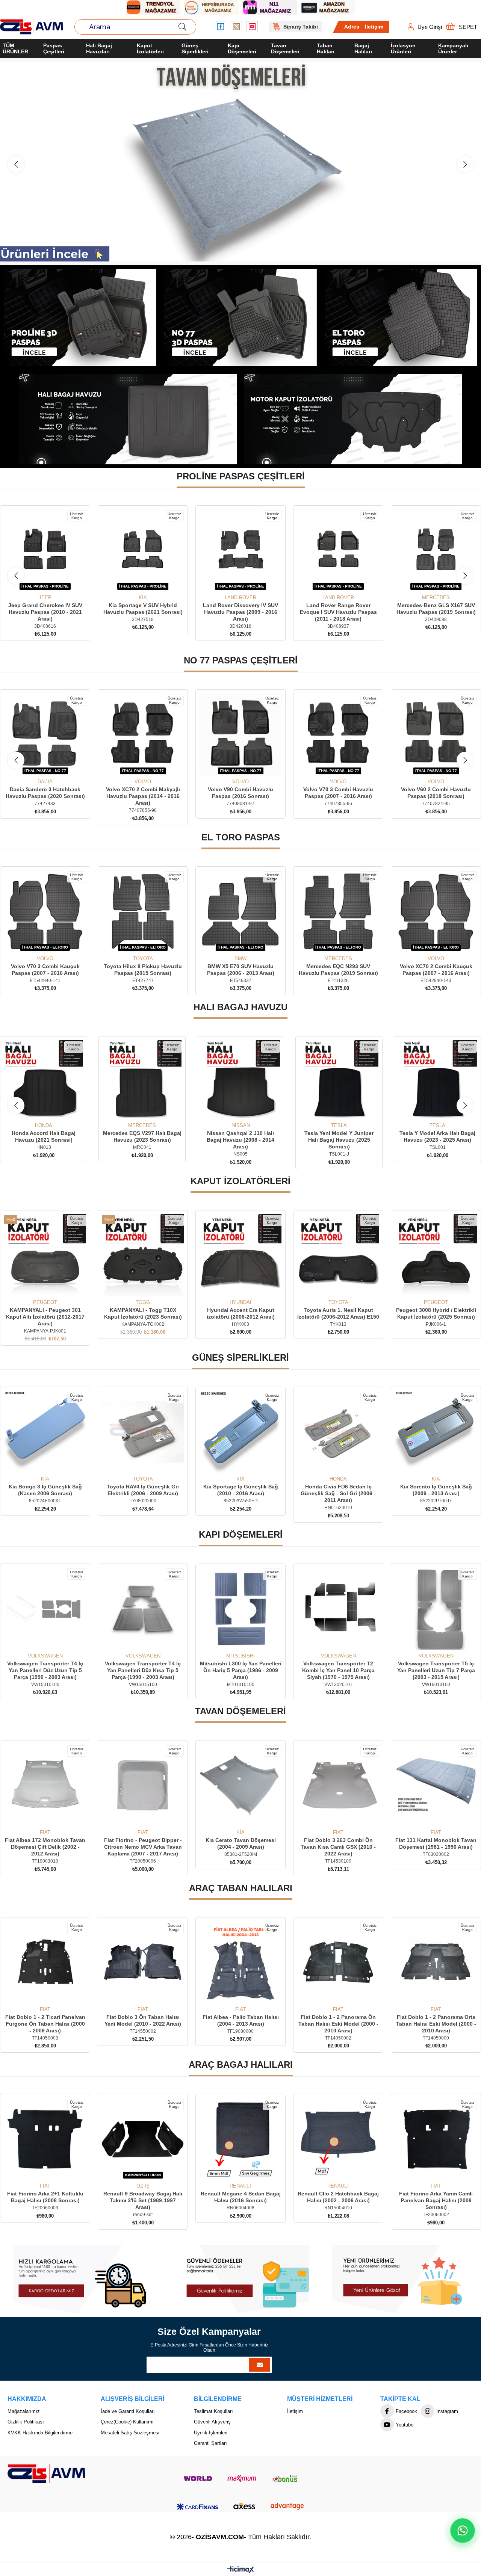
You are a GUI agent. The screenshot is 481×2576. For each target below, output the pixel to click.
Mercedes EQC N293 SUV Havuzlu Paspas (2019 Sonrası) (241, 970)
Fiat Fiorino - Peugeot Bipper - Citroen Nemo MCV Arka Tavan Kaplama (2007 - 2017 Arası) (45, 1847)
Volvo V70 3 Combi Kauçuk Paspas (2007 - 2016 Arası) (436, 970)
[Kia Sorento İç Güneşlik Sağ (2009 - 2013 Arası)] (338, 1432)
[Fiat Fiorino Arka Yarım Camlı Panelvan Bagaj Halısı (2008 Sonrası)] (338, 2139)
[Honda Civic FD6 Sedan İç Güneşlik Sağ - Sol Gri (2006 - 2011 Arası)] (240, 1432)
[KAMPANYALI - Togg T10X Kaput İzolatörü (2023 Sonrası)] (45, 1255)
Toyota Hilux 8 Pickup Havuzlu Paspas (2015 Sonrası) (45, 970)
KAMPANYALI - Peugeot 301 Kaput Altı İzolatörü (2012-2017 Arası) (436, 1317)
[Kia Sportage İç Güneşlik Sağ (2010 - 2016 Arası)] (143, 1432)
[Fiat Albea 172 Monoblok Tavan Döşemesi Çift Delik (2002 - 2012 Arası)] (436, 1785)
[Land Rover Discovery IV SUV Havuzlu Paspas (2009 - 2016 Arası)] (45, 550)
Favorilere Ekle (37, 581)
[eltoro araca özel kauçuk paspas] (401, 318)
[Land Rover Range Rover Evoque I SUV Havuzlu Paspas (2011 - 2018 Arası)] (143, 550)
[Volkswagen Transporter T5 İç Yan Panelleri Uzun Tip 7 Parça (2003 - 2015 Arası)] (338, 1609)
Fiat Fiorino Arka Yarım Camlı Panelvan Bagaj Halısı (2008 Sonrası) (338, 2200)
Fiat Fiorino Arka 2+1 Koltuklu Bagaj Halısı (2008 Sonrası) (436, 2197)
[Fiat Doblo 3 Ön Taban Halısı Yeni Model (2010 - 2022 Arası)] (45, 1962)
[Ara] (182, 27)
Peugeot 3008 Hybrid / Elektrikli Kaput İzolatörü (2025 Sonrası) (338, 1313)
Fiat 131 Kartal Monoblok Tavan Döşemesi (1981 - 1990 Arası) (338, 1843)
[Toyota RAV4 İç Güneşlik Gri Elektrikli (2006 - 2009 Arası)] (45, 1432)
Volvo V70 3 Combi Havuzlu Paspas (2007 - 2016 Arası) (240, 793)
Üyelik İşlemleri (211, 2433)
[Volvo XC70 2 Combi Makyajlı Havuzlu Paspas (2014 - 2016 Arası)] (45, 734)
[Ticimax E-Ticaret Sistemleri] (241, 2570)
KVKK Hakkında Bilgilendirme (40, 2433)
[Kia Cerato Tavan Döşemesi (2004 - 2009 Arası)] (143, 1785)
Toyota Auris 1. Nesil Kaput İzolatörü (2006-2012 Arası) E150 (240, 1313)
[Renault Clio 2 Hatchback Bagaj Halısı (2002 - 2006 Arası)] (240, 2139)
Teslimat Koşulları (213, 2411)
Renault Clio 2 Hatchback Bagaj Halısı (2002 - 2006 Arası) (240, 2197)
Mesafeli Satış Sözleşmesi (130, 2433)
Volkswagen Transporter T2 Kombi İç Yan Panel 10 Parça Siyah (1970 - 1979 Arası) (241, 1670)
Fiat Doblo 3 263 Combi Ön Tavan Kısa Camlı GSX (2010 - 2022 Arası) (240, 1847)
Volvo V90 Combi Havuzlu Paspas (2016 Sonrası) (143, 793)
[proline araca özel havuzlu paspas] (80, 318)
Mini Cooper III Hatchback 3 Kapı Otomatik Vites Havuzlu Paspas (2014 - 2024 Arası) (436, 612)
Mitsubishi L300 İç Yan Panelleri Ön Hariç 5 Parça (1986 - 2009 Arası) (143, 1670)
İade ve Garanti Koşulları (128, 2411)
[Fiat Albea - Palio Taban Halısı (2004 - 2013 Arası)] (143, 1962)
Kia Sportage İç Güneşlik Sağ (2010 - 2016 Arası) (143, 1490)
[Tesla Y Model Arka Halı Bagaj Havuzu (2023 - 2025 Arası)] (339, 1080)
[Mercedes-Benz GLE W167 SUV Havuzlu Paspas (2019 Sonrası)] (338, 550)
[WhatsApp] (462, 2530)
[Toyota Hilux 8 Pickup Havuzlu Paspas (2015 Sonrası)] (45, 911)
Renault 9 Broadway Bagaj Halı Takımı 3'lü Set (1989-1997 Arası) (45, 2200)
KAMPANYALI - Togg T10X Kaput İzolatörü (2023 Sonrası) (45, 1313)
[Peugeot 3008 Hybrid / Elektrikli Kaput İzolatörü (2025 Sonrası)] (338, 1255)
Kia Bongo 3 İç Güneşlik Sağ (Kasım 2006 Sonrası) (436, 1490)
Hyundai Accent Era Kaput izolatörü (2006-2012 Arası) (143, 1313)
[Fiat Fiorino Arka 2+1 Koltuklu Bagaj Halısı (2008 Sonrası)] (436, 2139)
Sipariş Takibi (301, 27)
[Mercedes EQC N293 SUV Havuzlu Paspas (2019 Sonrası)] (240, 911)
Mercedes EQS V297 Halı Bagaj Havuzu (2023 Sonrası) (44, 1136)
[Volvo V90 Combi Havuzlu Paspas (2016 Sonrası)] (143, 734)
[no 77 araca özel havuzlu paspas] (241, 318)
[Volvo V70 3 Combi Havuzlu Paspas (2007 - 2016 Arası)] (240, 734)
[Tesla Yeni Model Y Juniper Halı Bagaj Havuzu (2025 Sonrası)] (240, 1080)
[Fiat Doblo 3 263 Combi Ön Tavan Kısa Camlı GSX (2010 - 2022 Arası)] (240, 1785)
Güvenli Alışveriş (212, 2422)
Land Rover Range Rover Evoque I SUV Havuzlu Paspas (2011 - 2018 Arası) (143, 612)
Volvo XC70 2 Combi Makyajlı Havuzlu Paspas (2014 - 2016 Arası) (45, 796)
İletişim (374, 27)
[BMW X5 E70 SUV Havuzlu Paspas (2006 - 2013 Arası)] (143, 911)
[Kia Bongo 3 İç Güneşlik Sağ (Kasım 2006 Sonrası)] (436, 1432)
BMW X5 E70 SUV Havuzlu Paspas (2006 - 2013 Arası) (143, 970)
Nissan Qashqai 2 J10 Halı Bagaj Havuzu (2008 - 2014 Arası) (142, 1140)
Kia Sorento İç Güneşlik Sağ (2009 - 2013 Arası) (338, 1490)
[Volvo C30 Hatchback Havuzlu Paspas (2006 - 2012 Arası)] (436, 734)
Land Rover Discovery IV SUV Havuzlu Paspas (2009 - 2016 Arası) (45, 612)
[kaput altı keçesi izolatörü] (353, 419)
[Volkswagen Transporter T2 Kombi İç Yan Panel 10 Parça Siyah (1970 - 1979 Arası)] (240, 1609)
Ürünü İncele (54, 581)
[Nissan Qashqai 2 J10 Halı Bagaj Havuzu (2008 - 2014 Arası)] (142, 1080)
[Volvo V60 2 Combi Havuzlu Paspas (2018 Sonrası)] (338, 734)
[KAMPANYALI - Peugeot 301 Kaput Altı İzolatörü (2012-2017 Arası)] (436, 1255)
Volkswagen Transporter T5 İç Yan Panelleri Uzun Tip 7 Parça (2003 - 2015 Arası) (338, 1670)
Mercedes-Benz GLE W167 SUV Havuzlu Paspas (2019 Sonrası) (338, 609)
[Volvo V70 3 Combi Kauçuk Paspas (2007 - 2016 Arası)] (436, 911)
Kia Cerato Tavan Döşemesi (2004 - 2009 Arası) (143, 1843)
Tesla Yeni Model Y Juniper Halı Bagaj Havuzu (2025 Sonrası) (240, 1140)
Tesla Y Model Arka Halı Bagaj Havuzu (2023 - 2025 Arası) (339, 1136)
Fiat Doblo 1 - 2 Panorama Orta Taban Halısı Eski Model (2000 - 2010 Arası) (338, 2024)
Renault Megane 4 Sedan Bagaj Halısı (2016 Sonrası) (143, 2197)
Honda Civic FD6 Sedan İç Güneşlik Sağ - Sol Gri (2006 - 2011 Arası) (240, 1493)
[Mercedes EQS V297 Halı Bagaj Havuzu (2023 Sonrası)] (44, 1080)
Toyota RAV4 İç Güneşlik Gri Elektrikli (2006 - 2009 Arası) (45, 1490)
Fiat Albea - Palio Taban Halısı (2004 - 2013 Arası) (143, 2020)
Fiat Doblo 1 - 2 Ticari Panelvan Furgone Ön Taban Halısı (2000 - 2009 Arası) (436, 2024)
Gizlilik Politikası (26, 2422)
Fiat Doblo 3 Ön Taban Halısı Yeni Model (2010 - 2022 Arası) (45, 2020)
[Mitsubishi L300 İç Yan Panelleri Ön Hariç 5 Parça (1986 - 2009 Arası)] (143, 1609)
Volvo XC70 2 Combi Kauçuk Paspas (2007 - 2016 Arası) (338, 970)
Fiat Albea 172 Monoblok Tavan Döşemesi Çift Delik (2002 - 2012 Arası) (436, 1847)
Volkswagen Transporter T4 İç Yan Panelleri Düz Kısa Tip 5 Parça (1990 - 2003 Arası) (45, 1670)
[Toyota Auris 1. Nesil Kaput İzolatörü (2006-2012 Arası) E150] (240, 1255)
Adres (352, 27)
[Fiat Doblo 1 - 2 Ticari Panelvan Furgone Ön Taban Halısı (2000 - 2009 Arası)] (436, 1962)
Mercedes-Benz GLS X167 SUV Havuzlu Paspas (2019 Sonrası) (241, 609)
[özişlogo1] (46, 2473)
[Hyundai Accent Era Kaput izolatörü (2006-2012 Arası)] (143, 1255)
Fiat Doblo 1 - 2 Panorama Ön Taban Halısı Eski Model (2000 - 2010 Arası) (241, 2024)
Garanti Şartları (210, 2443)
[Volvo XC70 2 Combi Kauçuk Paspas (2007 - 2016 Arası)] (338, 911)
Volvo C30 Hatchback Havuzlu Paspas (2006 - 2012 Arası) (436, 793)
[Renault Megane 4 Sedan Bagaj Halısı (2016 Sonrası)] (143, 2139)
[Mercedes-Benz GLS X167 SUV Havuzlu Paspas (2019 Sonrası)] (240, 550)
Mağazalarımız (24, 2411)
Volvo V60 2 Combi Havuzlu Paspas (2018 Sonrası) (338, 793)
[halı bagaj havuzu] (128, 419)
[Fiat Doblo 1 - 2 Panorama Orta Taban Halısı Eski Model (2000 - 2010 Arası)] (338, 1962)
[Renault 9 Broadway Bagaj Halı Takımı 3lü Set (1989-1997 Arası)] (45, 2139)
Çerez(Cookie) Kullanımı (127, 2422)
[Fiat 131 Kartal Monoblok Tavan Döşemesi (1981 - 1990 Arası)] (338, 1785)
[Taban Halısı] (240, 162)
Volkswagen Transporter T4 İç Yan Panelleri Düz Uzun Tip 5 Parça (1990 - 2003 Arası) (436, 1670)
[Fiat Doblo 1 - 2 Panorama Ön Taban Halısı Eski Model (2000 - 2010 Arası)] (240, 1962)
